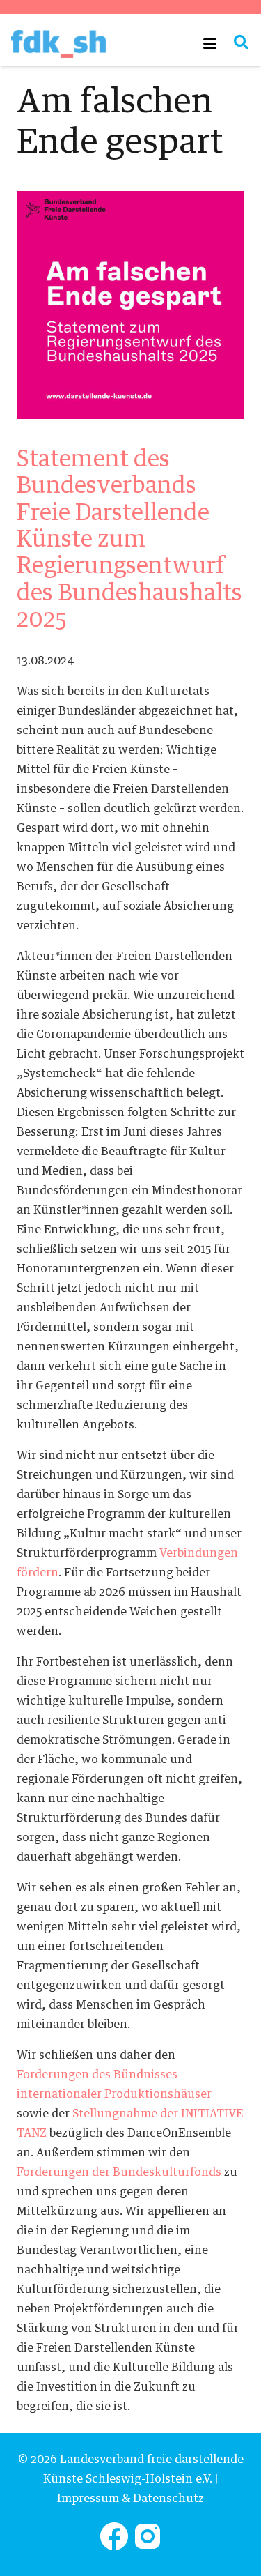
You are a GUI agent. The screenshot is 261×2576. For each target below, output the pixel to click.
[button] (210, 44)
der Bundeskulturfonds (119, 2172)
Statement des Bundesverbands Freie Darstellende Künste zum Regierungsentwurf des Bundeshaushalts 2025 (129, 540)
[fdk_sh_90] (58, 44)
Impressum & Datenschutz (130, 2499)
